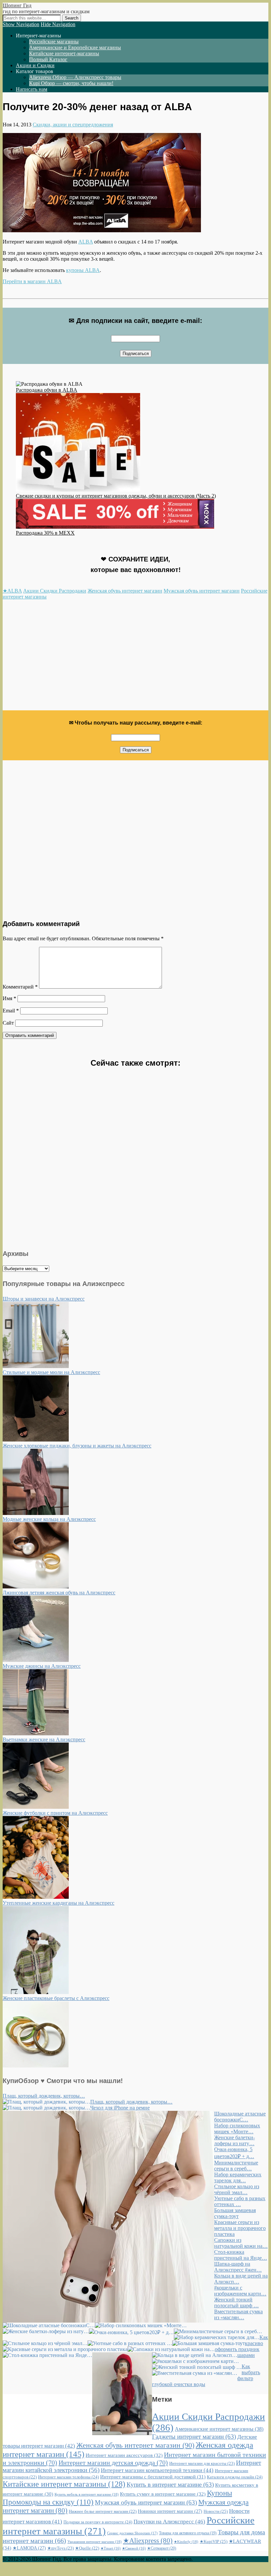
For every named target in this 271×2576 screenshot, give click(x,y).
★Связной (134, 2548)
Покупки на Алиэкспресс (169, 2522)
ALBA (86, 242)
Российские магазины (54, 42)
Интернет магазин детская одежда (113, 2463)
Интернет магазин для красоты (202, 2463)
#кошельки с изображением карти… (240, 2291)
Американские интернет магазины (219, 2429)
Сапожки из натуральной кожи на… (241, 2243)
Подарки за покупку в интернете (98, 2522)
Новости (216, 2511)
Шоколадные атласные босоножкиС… (240, 2117)
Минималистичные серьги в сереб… (236, 2166)
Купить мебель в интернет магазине (87, 2494)
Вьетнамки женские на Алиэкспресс (44, 1739)
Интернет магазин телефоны (68, 2477)
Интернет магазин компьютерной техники (157, 2470)
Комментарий (20, 987)
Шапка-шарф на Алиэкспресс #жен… (238, 2267)
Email (11, 1011)
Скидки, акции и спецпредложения (73, 125)
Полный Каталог (48, 59)
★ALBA (12, 591)
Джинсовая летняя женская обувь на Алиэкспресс (59, 1593)
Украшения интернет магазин (95, 2542)
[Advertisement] (135, 658)
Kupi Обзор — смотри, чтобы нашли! (71, 83)
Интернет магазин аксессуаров (124, 2455)
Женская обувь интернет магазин (125, 591)
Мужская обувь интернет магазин (202, 591)
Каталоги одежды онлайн (235, 2477)
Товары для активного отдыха (188, 2533)
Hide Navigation (58, 24)
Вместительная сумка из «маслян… (238, 2314)
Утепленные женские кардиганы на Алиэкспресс (58, 1903)
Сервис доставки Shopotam (132, 2533)
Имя (9, 998)
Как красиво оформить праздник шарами (241, 2346)
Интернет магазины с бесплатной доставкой (153, 2477)
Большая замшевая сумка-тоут (235, 2213)
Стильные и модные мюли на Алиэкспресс (51, 1372)
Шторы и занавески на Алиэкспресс (44, 1299)
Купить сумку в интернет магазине (163, 2494)
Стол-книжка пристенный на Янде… (241, 2255)
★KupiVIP (213, 2541)
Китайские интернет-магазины (64, 53)
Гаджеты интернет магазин (194, 2437)
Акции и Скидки (35, 65)
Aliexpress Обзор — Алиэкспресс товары (75, 77)
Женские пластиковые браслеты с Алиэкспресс (56, 1998)
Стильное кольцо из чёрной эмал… (237, 2189)
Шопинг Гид (17, 5)
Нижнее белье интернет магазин (103, 2511)
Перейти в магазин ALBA (32, 281)
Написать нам (32, 89)
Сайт (8, 1023)
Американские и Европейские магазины (75, 47)
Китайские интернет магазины (64, 2484)
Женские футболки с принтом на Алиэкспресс (55, 1813)
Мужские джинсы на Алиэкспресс (42, 1666)
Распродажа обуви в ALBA (47, 390)
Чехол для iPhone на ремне (120, 2108)
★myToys (60, 2548)
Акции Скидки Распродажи (55, 591)
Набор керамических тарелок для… (238, 2177)
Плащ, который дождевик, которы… (44, 2096)
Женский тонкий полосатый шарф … (236, 2303)
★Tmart (111, 2548)
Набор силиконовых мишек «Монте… (237, 2129)
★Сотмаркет (162, 2548)
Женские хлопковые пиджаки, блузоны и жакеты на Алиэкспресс (77, 1446)
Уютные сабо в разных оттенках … (240, 2201)
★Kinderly (186, 2542)
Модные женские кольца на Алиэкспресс (49, 1519)
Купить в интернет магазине (170, 2485)
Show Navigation (21, 24)
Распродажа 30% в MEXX (45, 533)
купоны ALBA (83, 270)
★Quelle (87, 2548)
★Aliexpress (148, 2541)
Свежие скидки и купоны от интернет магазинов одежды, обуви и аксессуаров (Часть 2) (116, 496)
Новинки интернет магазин (170, 2511)
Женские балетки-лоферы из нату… (234, 2140)
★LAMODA (29, 2548)
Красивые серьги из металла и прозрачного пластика (240, 2228)
